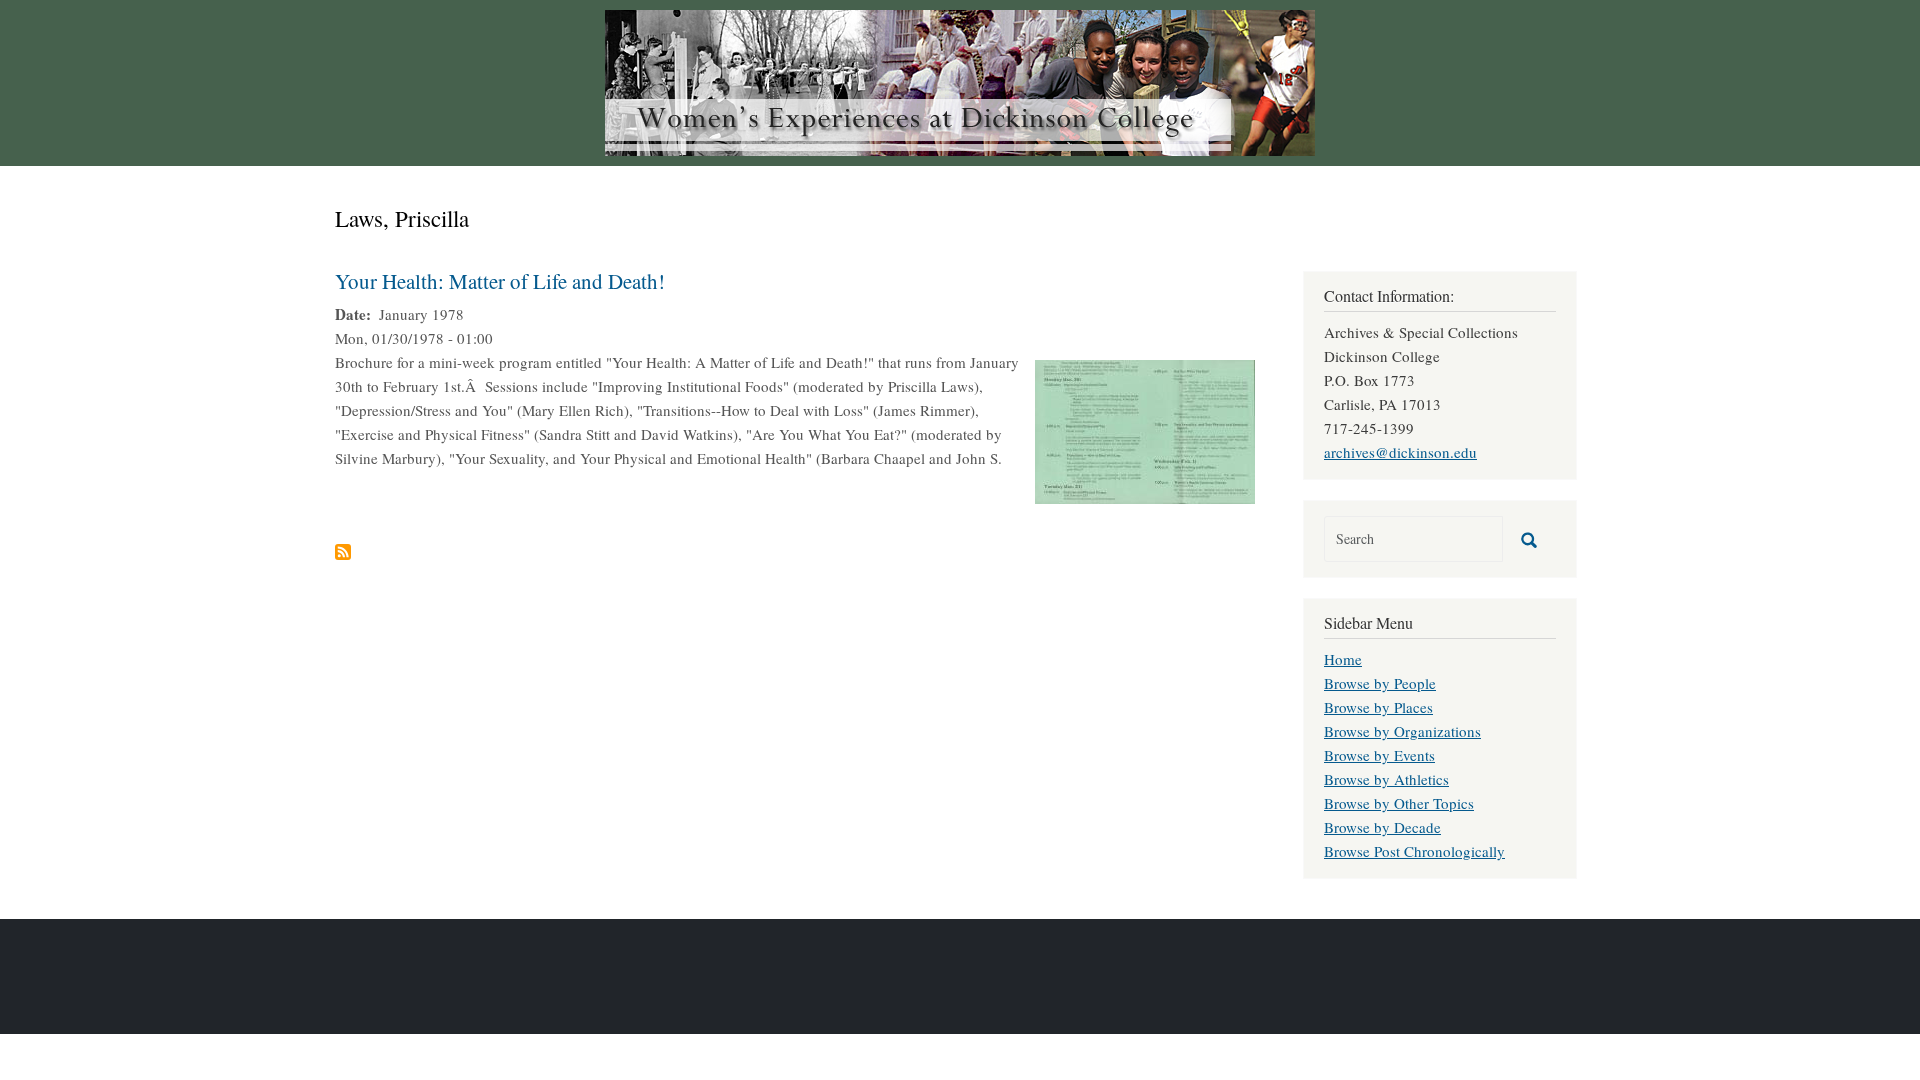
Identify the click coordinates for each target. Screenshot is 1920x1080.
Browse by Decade (1382, 827)
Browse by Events (1379, 755)
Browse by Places (1378, 707)
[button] (1145, 429)
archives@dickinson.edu (1400, 452)
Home (1343, 659)
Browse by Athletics (1386, 779)
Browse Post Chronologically (1414, 851)
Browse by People (1380, 683)
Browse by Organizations (1402, 731)
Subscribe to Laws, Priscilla (343, 552)
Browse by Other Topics (1399, 803)
